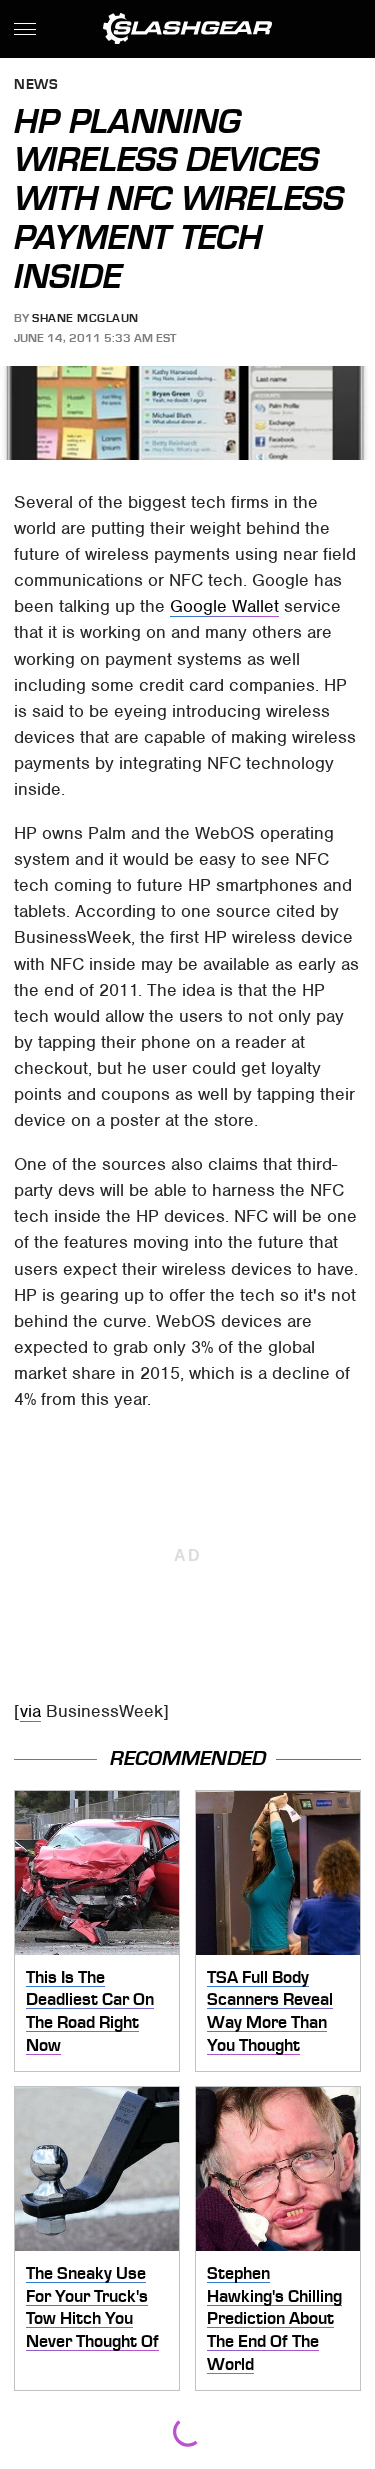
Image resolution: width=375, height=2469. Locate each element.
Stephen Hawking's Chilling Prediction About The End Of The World (274, 2318)
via (30, 1711)
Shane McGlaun (85, 318)
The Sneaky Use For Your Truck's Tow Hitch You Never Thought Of (92, 2307)
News (36, 85)
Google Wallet (224, 606)
